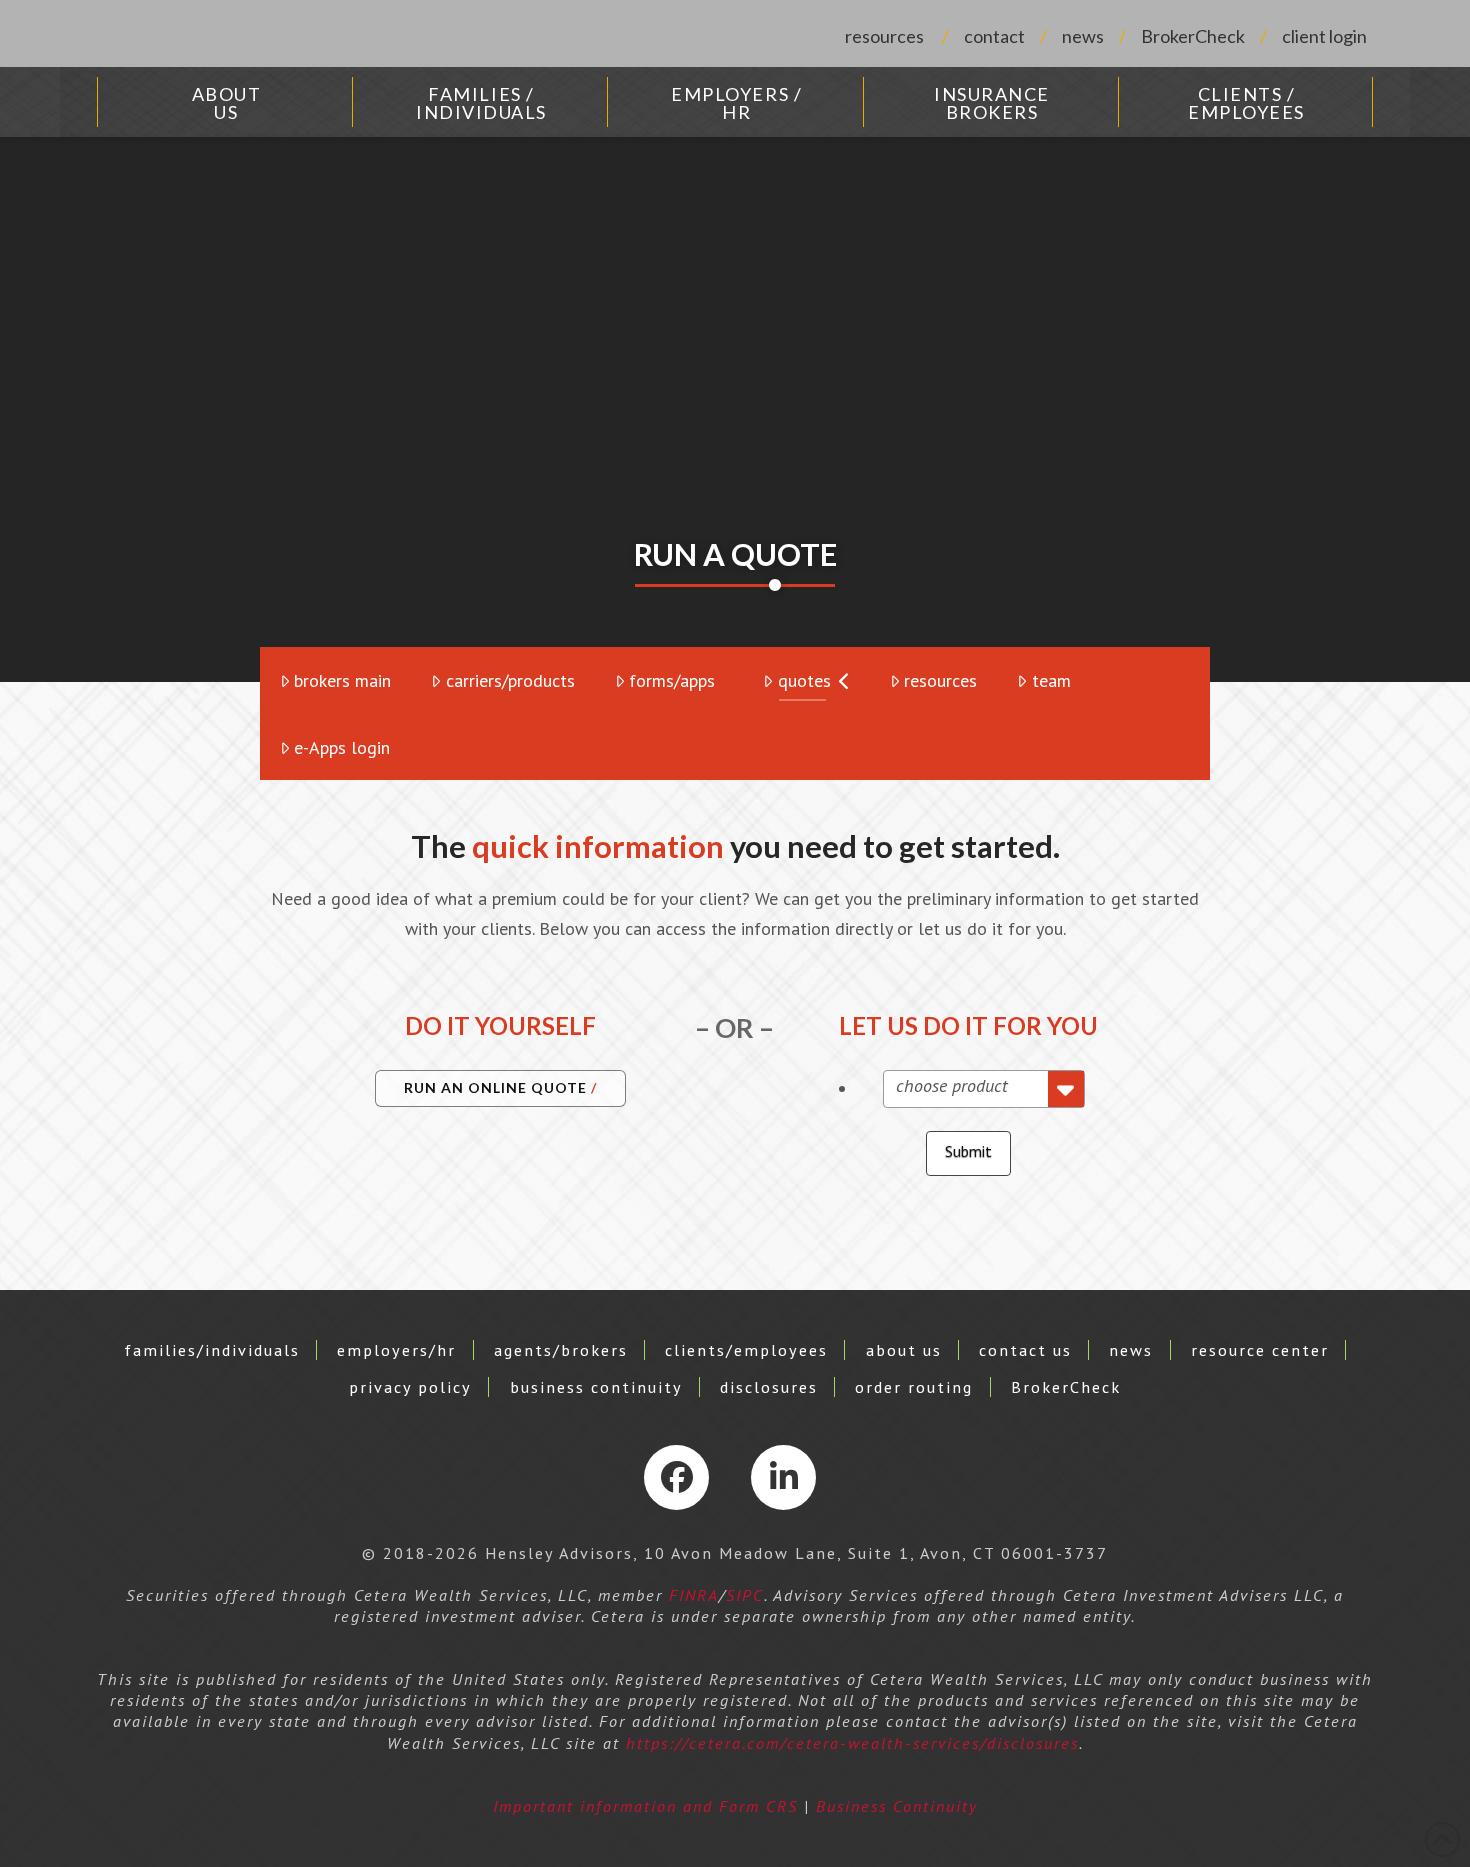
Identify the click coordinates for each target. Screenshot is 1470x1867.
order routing (914, 1387)
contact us (1025, 1350)
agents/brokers (561, 1350)
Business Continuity (897, 1806)
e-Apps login (342, 747)
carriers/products (510, 680)
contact (994, 36)
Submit (968, 1151)
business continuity (596, 1387)
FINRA (694, 1595)
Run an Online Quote (495, 1087)
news (1083, 36)
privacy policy (410, 1387)
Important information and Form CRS (645, 1806)
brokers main (342, 680)
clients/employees (746, 1350)
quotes (804, 680)
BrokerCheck (1193, 36)
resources (884, 36)
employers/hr (396, 1350)
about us (904, 1350)
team (1051, 680)
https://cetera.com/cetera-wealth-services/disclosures (852, 1743)
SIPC (745, 1595)
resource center (1260, 1350)
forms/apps (672, 680)
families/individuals (212, 1350)
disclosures (769, 1387)
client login (1324, 36)
